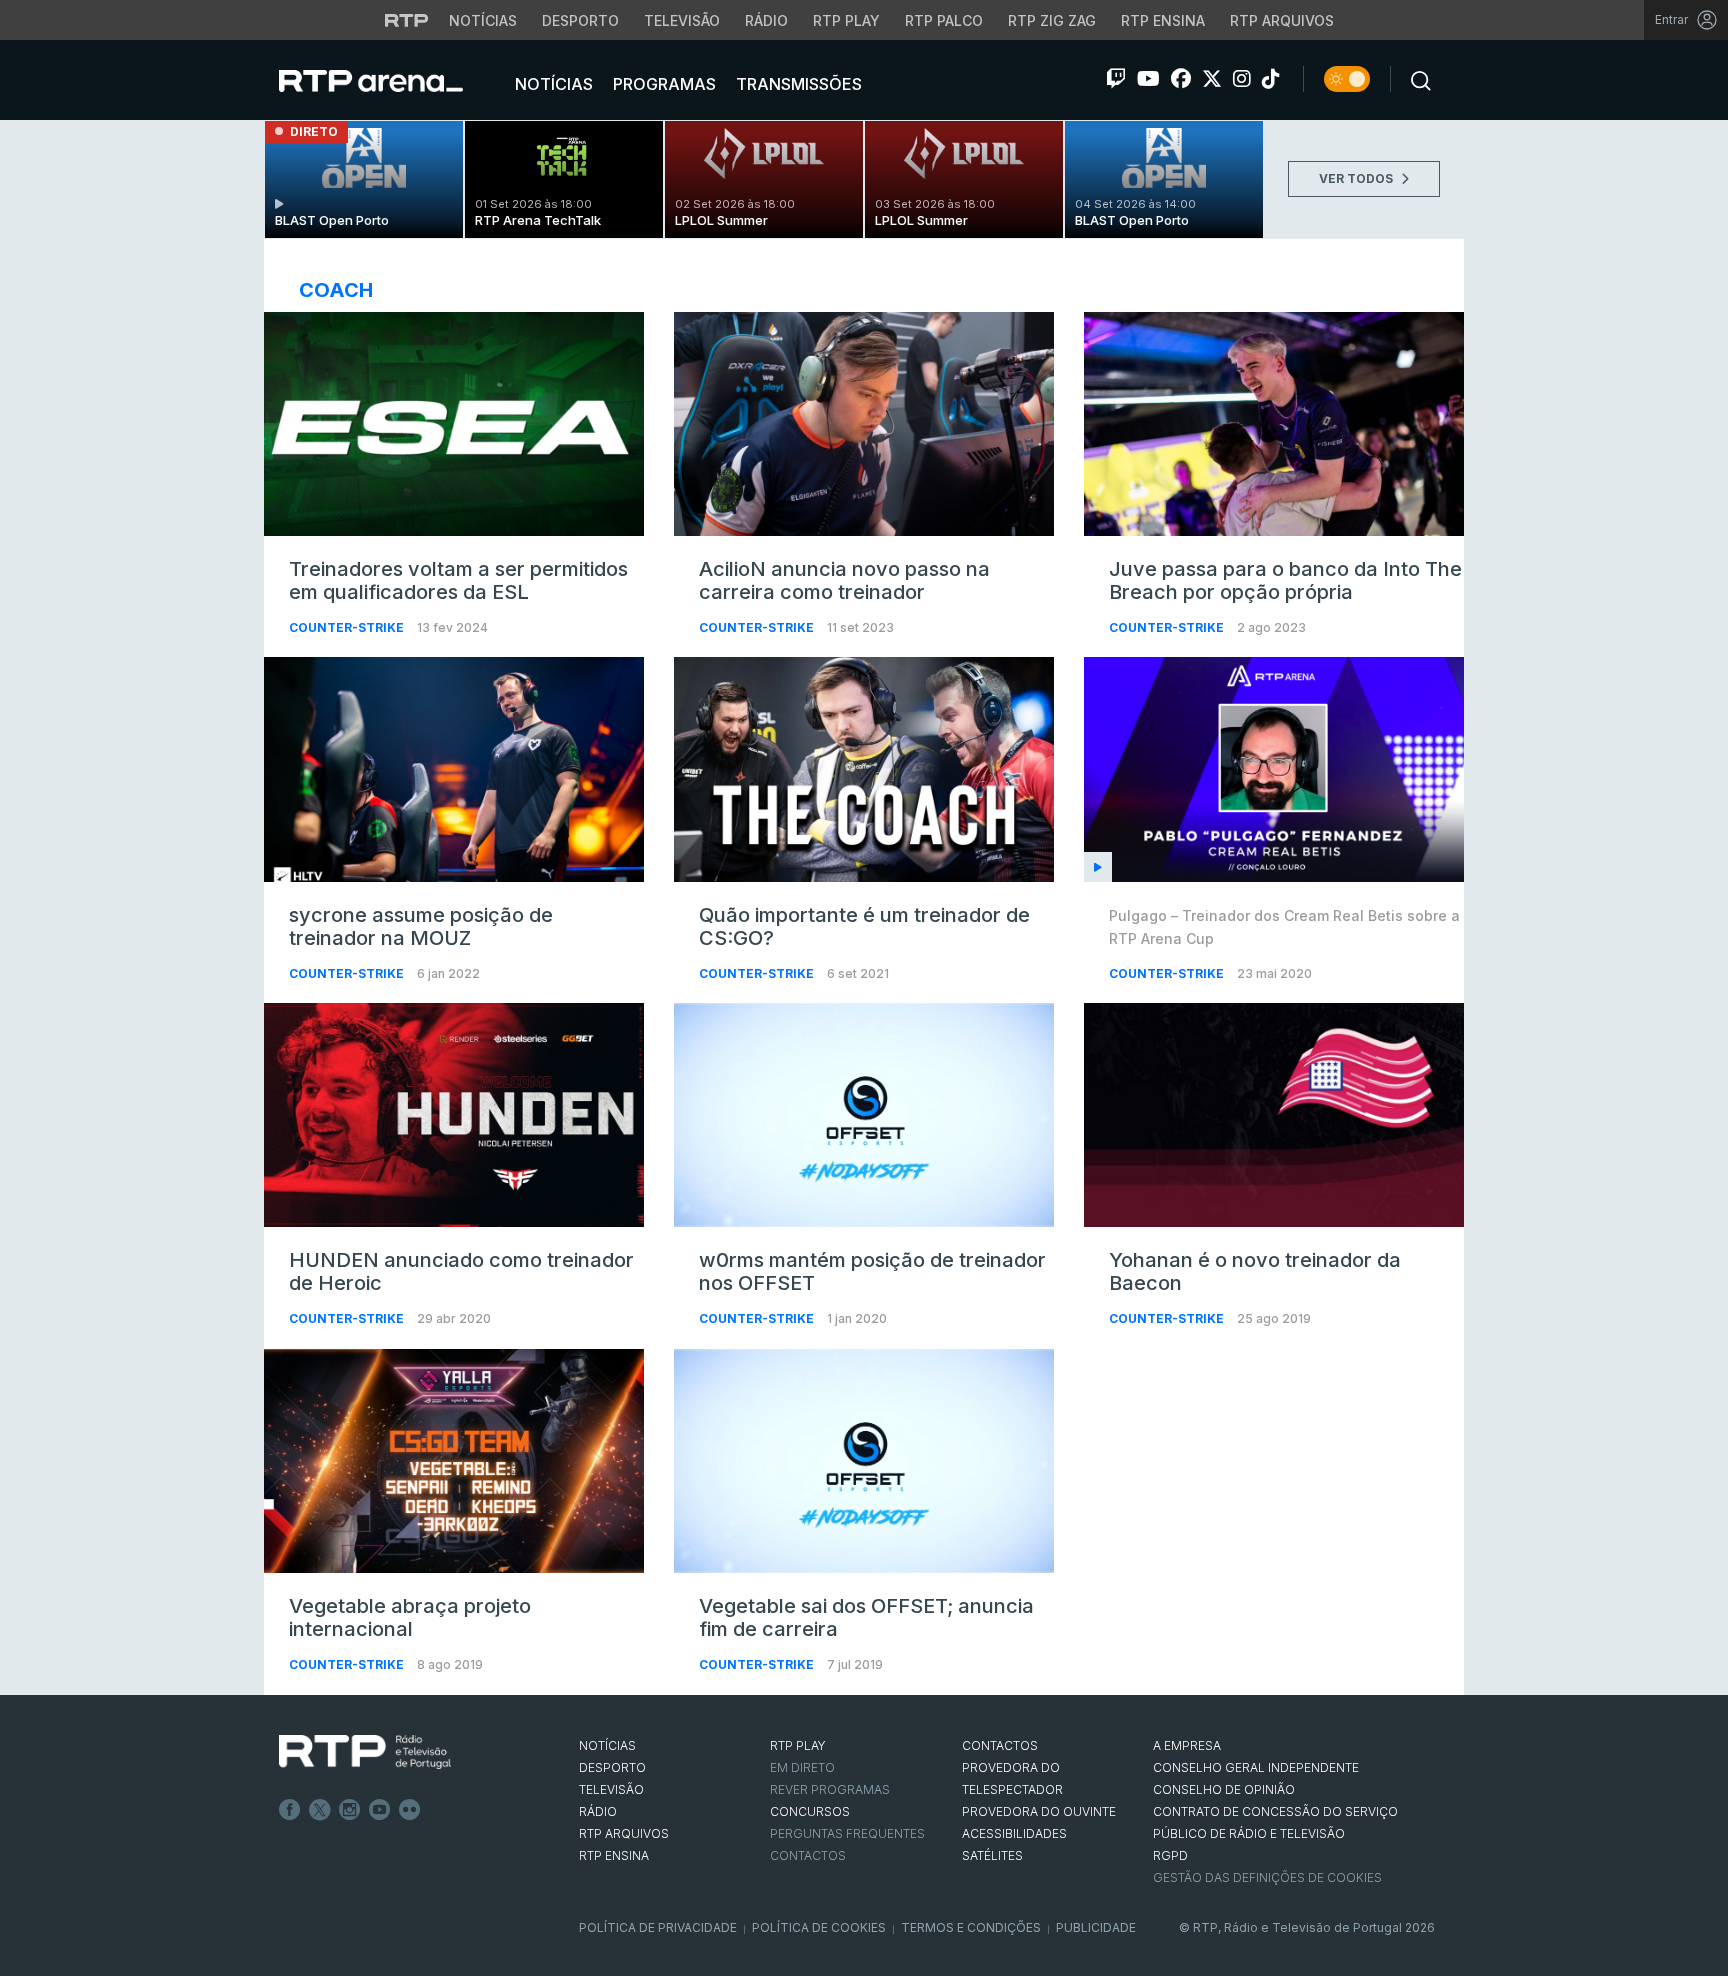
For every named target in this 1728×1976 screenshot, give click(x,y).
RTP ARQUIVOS (624, 1833)
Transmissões (797, 84)
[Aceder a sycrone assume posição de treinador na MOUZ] (454, 769)
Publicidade (1096, 1927)
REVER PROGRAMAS (830, 1789)
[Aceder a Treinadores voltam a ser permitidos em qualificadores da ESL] (454, 424)
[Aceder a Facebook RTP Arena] (1181, 79)
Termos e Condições (971, 1927)
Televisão (682, 20)
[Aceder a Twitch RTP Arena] (1116, 79)
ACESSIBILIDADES (1014, 1833)
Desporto (580, 20)
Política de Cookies (819, 1927)
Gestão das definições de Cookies (1267, 1877)
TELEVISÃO (611, 1789)
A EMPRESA (1187, 1745)
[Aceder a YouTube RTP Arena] (1148, 79)
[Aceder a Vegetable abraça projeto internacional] (454, 1461)
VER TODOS (1357, 178)
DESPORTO (612, 1767)
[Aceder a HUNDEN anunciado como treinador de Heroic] (454, 1115)
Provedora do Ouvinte (1039, 1811)
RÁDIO (598, 1811)
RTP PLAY (798, 1745)
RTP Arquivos (1282, 20)
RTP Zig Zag (1052, 20)
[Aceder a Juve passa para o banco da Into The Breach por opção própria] (1274, 424)
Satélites (992, 1855)
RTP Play (846, 20)
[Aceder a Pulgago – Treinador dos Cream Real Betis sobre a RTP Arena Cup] (1274, 769)
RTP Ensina (1163, 20)
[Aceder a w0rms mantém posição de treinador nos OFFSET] (864, 1115)
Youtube (380, 1810)
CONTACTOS (1000, 1745)
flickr (410, 1810)
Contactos (808, 1855)
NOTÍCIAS (607, 1745)
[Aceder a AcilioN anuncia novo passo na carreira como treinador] (864, 424)
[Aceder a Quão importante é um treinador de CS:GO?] (864, 769)
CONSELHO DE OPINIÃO (1224, 1789)
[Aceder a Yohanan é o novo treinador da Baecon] (1274, 1115)
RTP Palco (944, 20)
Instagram (350, 1810)
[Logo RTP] (365, 1752)
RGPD (1170, 1855)
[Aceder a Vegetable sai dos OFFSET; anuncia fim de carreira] (864, 1461)
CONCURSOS (810, 1811)
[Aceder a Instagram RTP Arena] (1242, 79)
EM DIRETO (802, 1767)
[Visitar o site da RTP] (407, 20)
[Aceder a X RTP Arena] (1212, 79)
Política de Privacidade (658, 1927)
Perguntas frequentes (847, 1833)
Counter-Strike (348, 627)
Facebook (290, 1810)
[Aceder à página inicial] (391, 80)
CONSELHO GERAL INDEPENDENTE (1256, 1767)
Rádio (766, 20)
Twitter (320, 1810)
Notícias (483, 20)
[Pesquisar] (1415, 79)
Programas (662, 84)
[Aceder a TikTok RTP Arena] (1271, 79)
